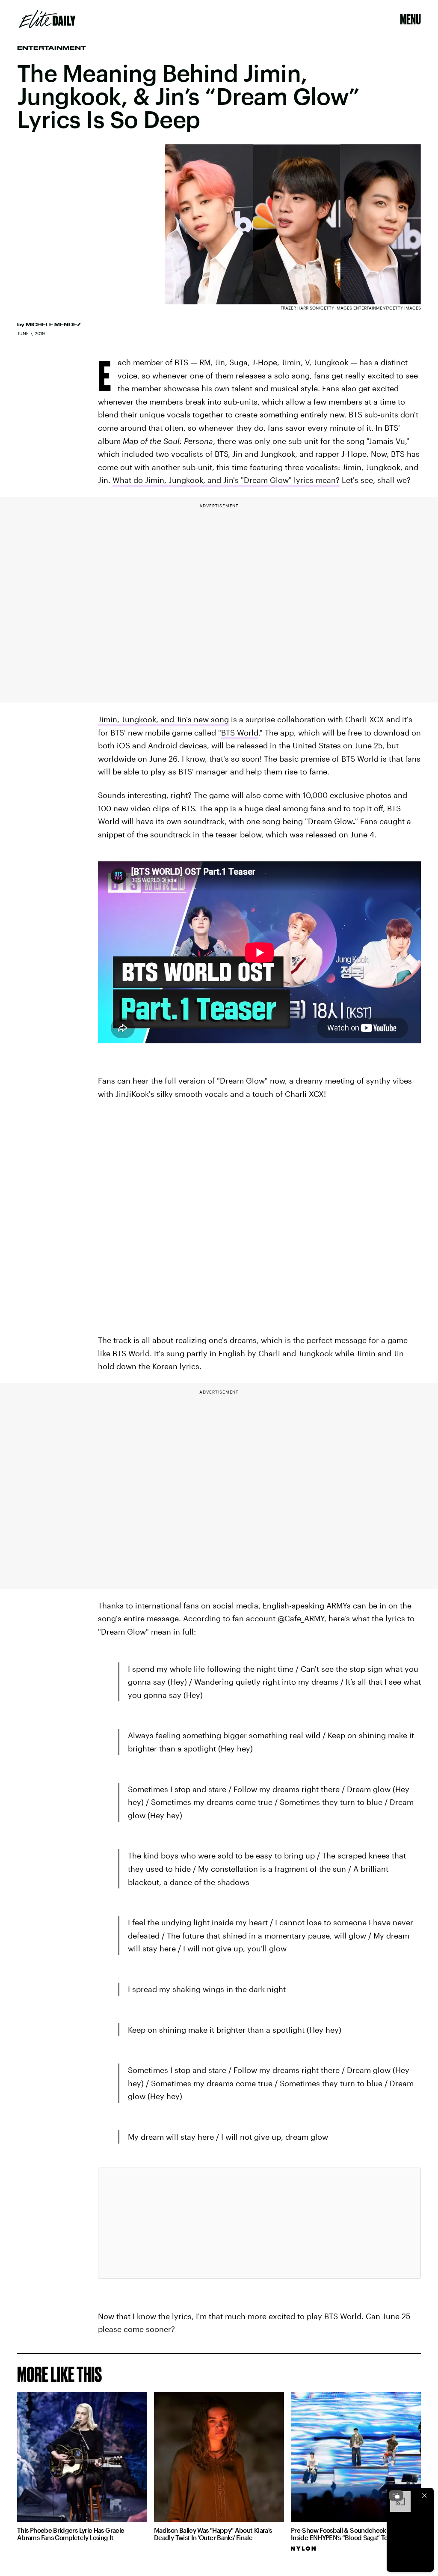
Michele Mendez (53, 325)
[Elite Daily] (47, 19)
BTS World (240, 733)
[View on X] (259, 2223)
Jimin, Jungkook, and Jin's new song (163, 719)
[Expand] (396, 2496)
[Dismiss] (424, 2496)
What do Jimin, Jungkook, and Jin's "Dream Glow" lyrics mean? (226, 480)
